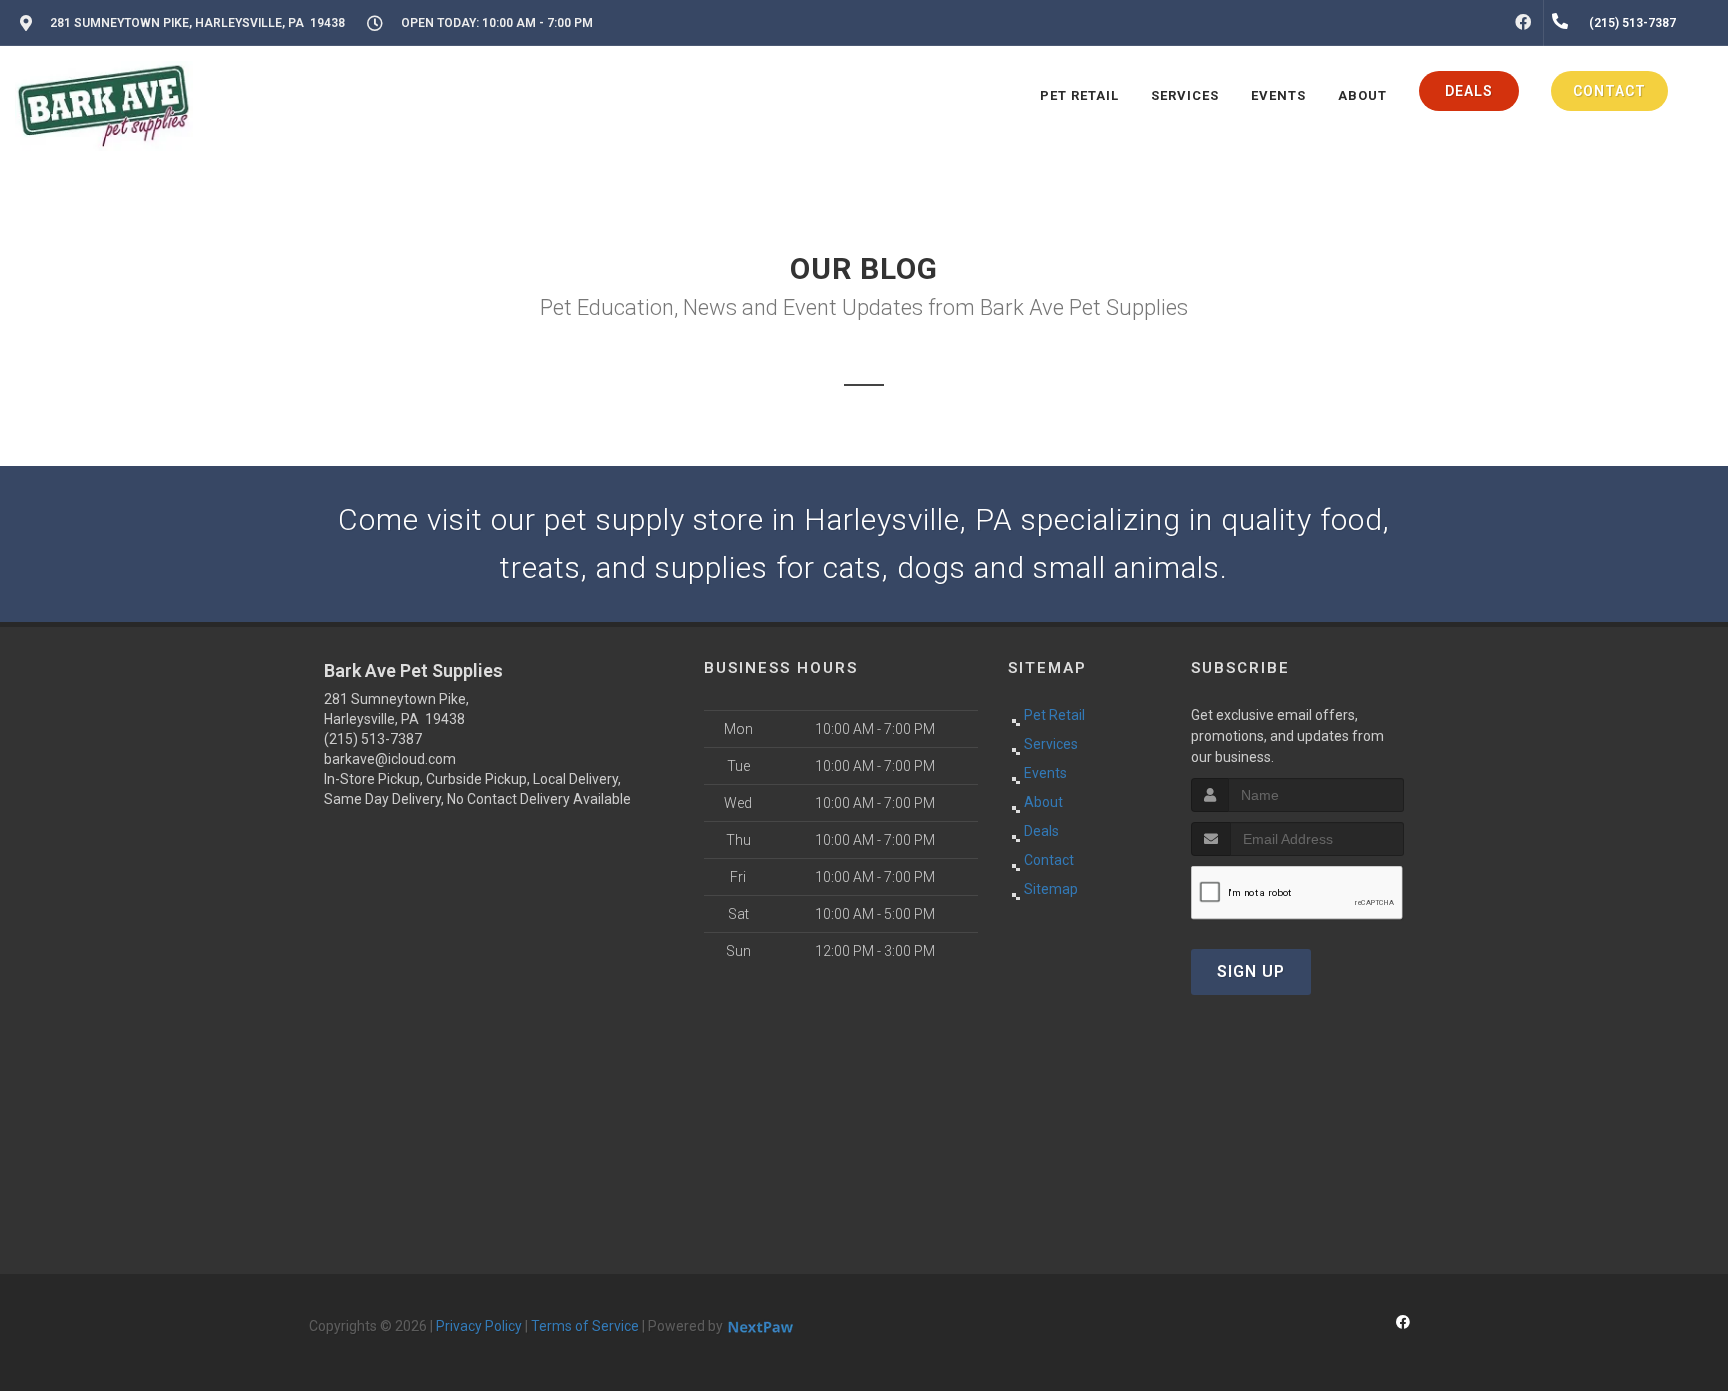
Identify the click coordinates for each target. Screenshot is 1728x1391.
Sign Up (1251, 971)
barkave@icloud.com (390, 759)
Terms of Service (585, 1326)
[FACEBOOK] (1523, 23)
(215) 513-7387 (373, 739)
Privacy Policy (479, 1326)
